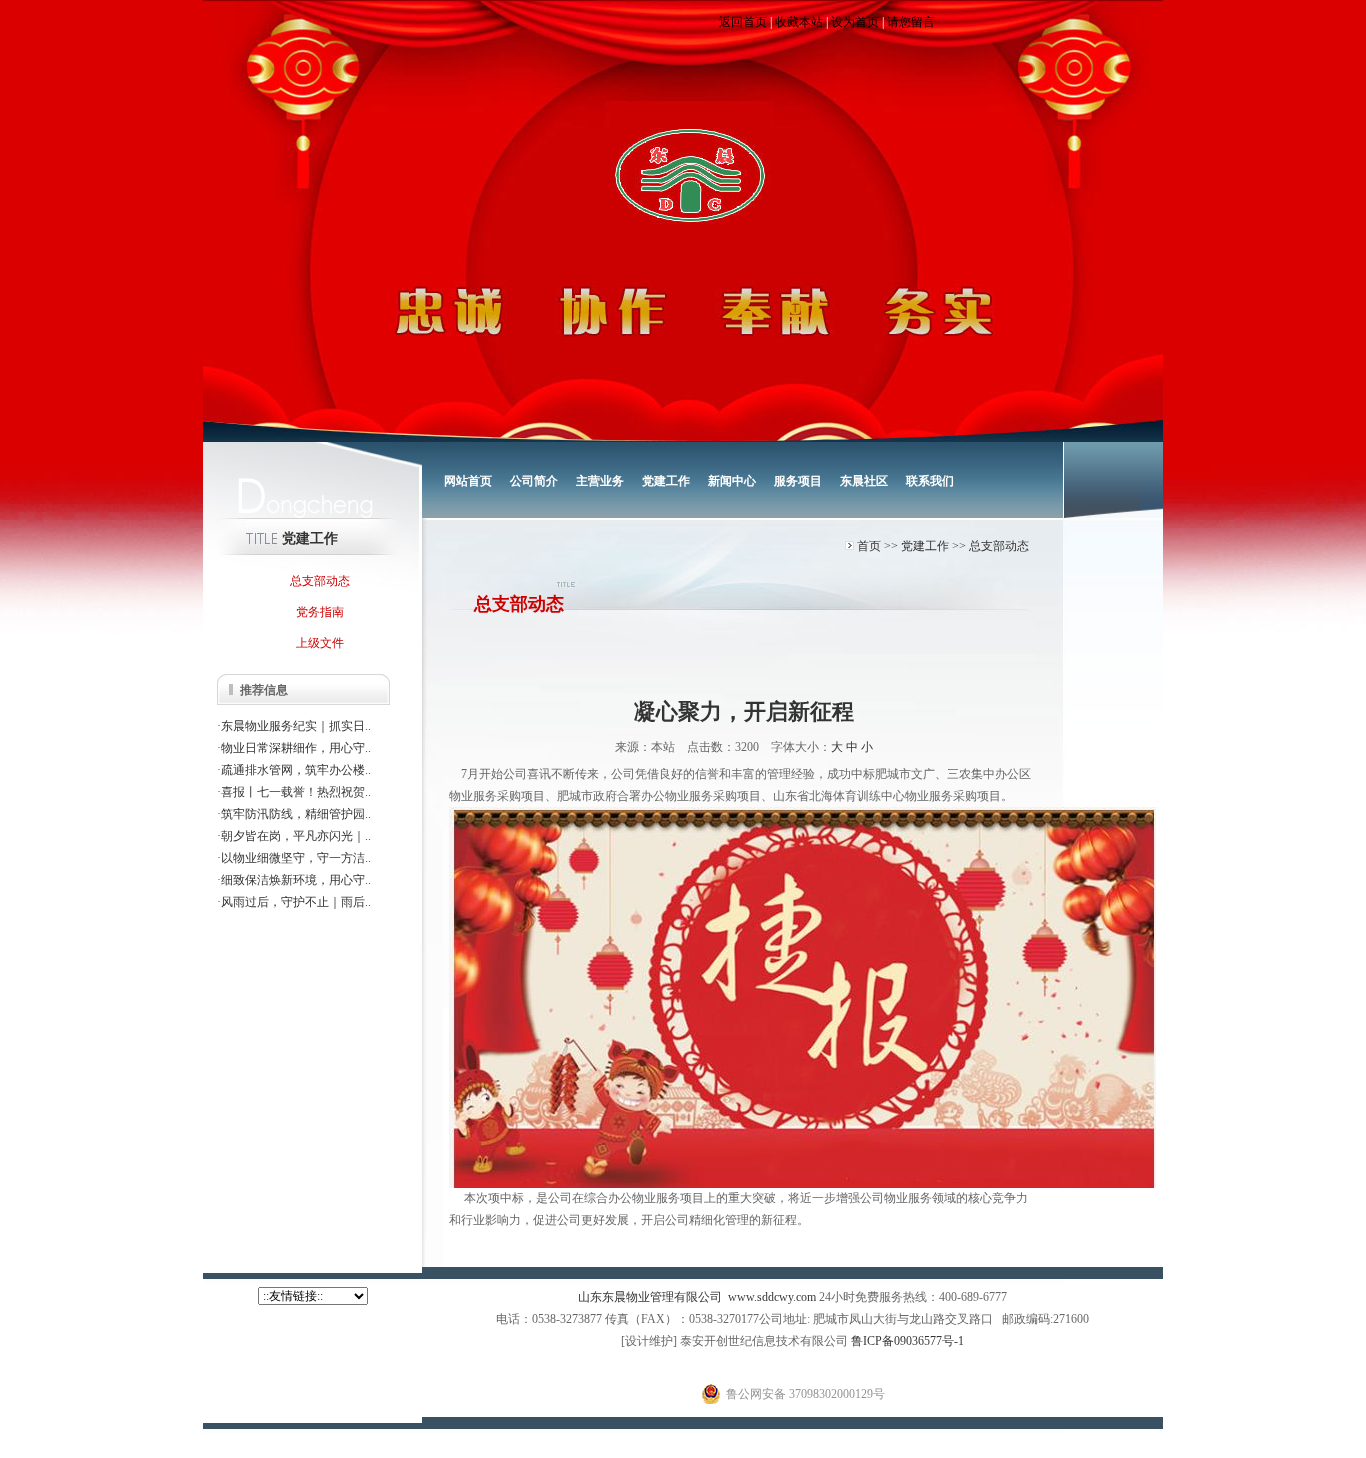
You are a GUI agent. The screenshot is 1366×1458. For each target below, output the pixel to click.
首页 (869, 546)
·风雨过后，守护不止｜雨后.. (294, 902)
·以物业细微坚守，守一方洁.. (294, 858)
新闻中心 (732, 481)
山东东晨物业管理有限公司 (650, 1297)
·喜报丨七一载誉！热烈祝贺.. (294, 792)
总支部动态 (999, 546)
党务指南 (320, 612)
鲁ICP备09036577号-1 (907, 1341)
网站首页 (468, 481)
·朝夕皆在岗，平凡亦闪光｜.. (294, 836)
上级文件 (320, 643)
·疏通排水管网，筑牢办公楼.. (294, 770)
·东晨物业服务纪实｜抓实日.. (294, 726)
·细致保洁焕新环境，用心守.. (294, 880)
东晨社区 (864, 481)
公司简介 (534, 481)
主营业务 (600, 481)
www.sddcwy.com (772, 1297)
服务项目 (798, 481)
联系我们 (930, 481)
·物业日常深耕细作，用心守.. (294, 748)
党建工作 (666, 481)
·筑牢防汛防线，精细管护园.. (294, 814)
